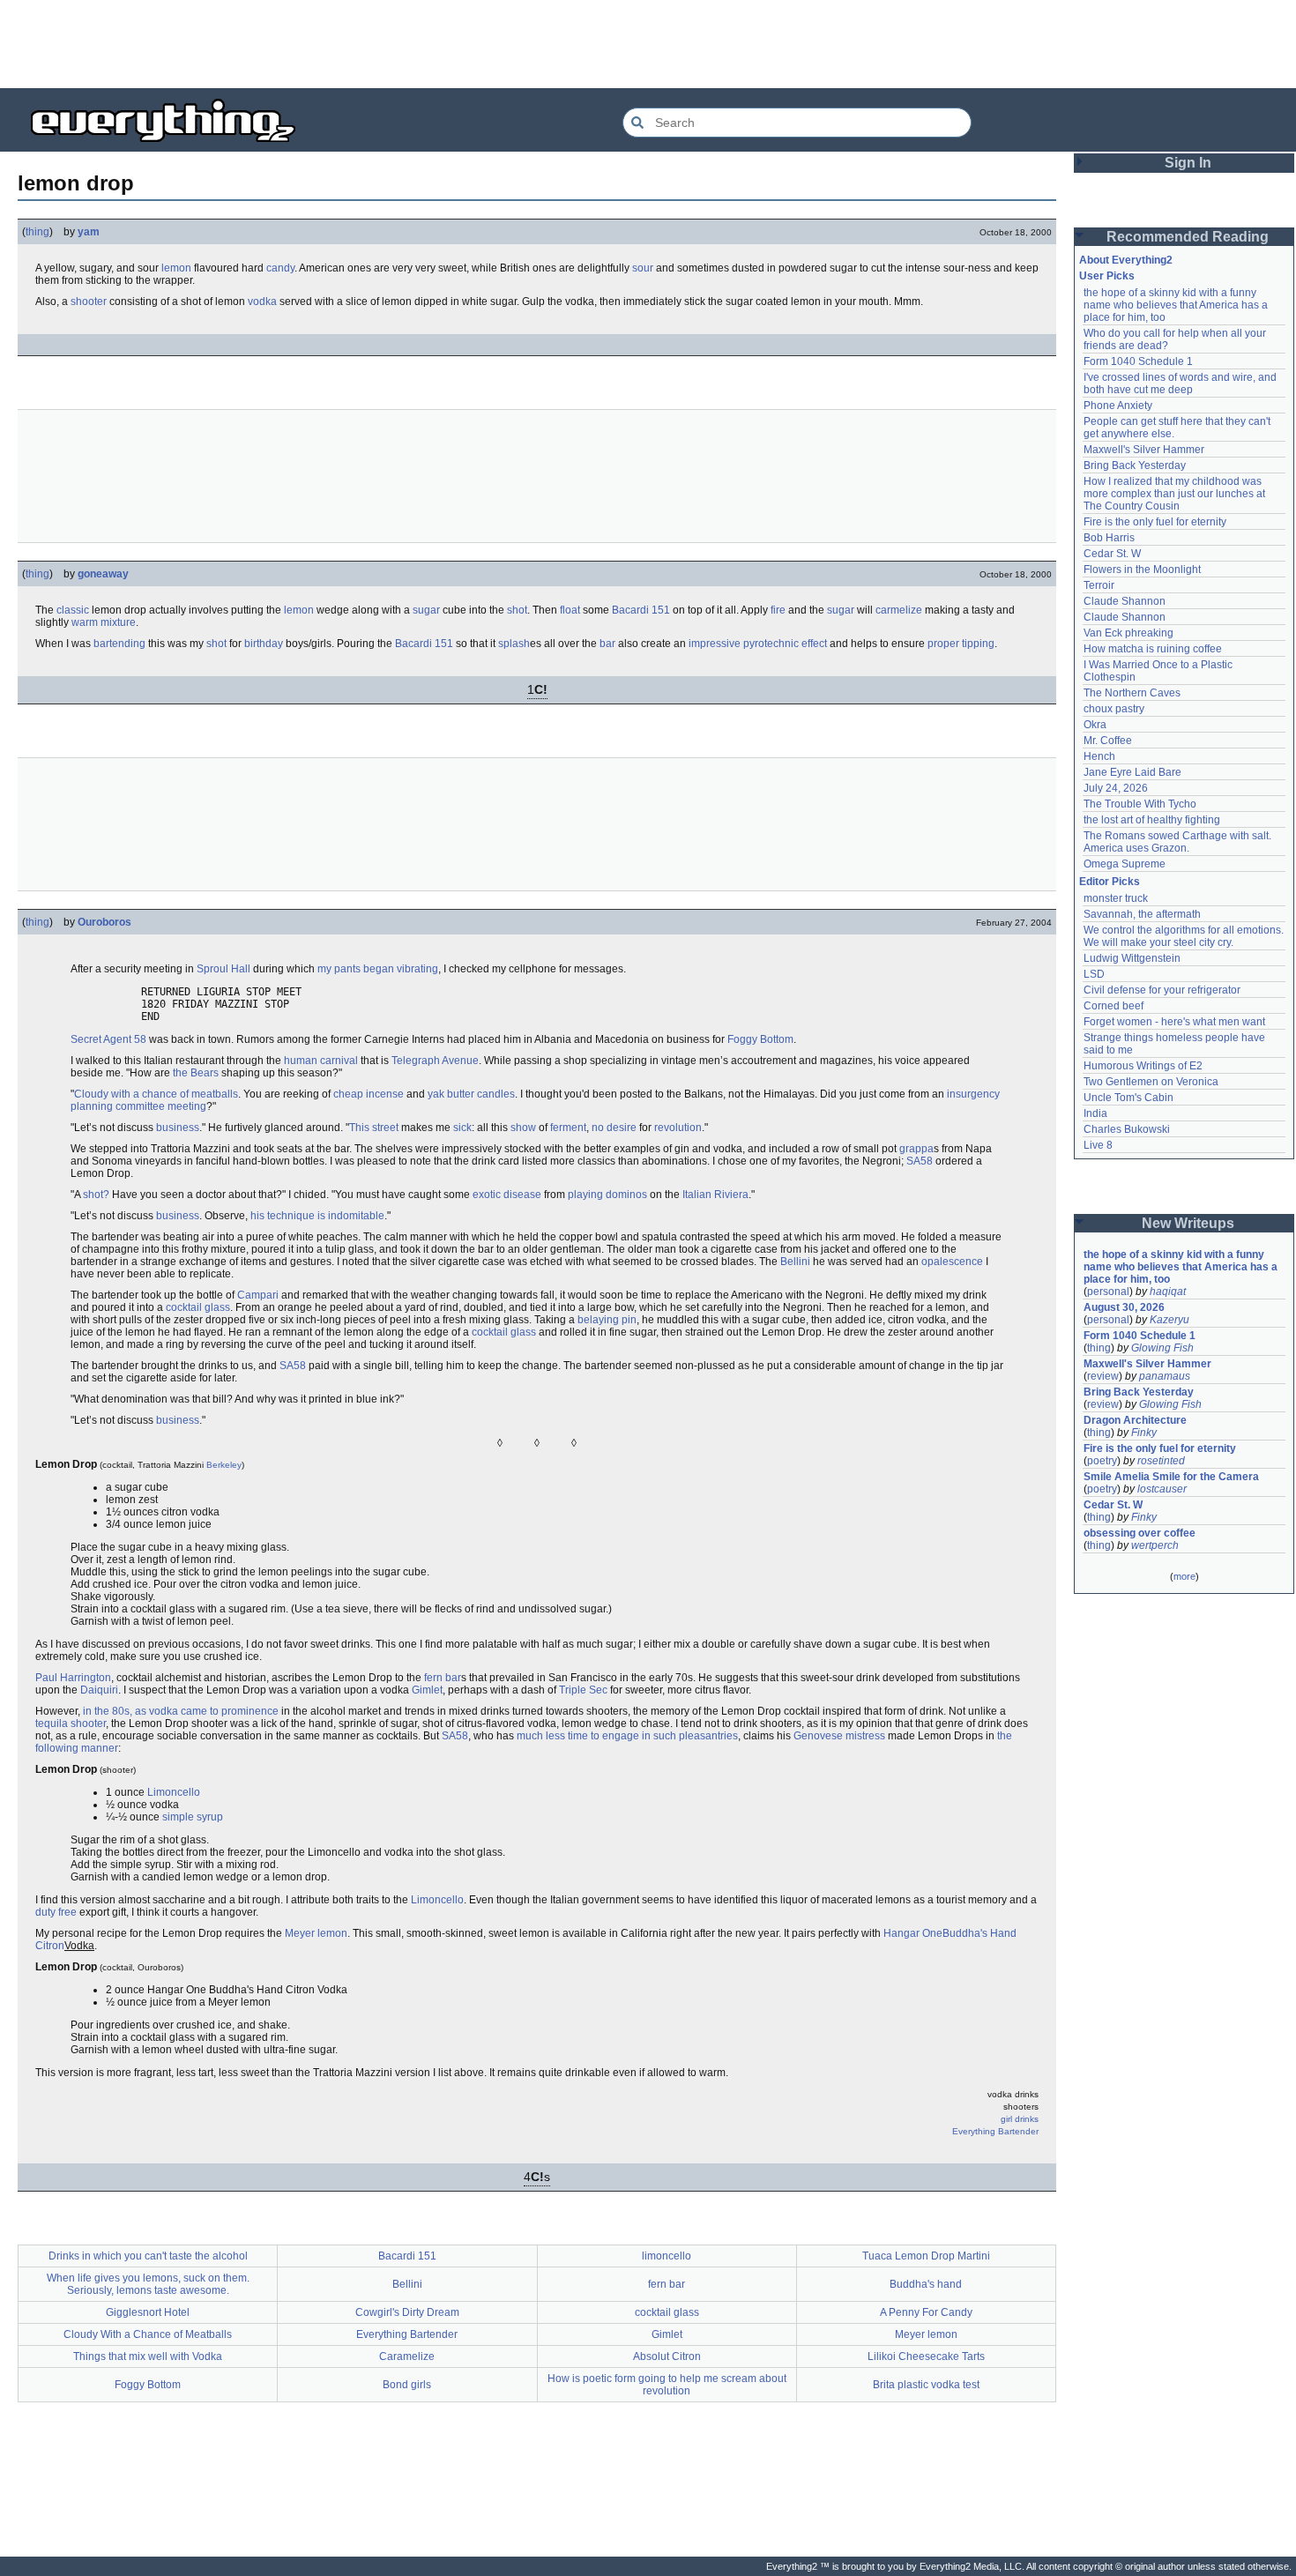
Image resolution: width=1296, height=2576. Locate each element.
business (178, 1128)
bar (607, 644)
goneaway (103, 574)
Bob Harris (1109, 538)
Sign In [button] (1188, 163)
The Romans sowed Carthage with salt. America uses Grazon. (1178, 842)
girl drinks (1020, 2119)
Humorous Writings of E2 (1143, 1066)
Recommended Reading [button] (1188, 237)
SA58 (920, 1161)
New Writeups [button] (1188, 1223)
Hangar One (913, 1933)
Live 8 (1098, 1145)
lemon (176, 268)
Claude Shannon (1125, 601)
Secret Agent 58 (108, 1039)
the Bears (196, 1073)
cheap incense (369, 1094)
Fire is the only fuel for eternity (1155, 522)
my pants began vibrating (378, 969)
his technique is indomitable (317, 1216)
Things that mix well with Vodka (148, 2356)
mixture (118, 622)
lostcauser (1162, 1489)
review (1103, 1376)
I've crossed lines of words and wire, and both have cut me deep (1181, 383)
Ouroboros (104, 922)
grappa (916, 1149)
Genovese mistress (839, 1736)
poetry (1102, 1461)
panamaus (1165, 1376)
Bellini (795, 1262)
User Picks (1107, 276)
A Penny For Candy (926, 2312)
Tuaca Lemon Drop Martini (926, 2256)
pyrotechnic (771, 644)
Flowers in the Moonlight (1142, 570)
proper (943, 644)
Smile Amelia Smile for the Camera (1171, 1477)
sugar (426, 610)
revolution (678, 1128)
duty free (56, 1912)
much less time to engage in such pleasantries (627, 1736)
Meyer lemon (316, 1933)
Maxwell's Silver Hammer (1144, 450)
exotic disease (507, 1195)
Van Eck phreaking (1128, 633)
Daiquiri (99, 1690)
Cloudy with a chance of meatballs (156, 1094)
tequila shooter (71, 1724)
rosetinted (1161, 1461)
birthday (264, 644)
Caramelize (407, 2356)
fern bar (443, 1678)
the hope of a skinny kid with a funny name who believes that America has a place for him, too (1177, 305)
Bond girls (407, 2385)
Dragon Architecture (1135, 1420)
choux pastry (1114, 709)
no (598, 1128)
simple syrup (193, 1817)
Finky (1144, 1433)
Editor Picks (1110, 882)
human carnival (321, 1061)
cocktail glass (198, 1307)
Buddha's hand (926, 2284)
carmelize (899, 610)
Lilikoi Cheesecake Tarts (926, 2356)
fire (778, 610)
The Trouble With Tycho (1140, 804)
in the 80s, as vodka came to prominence (181, 1711)
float (570, 610)
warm (85, 622)
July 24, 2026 (1116, 788)
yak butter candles (471, 1094)
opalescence (952, 1262)
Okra (1095, 725)
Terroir (1099, 585)
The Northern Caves (1132, 693)
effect (814, 644)
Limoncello (174, 1792)
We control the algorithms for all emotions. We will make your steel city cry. (1185, 936)
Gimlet (427, 1690)
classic (73, 610)
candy (280, 268)
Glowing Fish (1162, 1348)
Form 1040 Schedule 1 (1138, 361)
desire (622, 1128)
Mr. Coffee (1108, 741)
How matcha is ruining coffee (1153, 649)
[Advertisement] (648, 44)
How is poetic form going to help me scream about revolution (667, 2385)
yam (89, 232)
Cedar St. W (1112, 554)
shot (517, 610)
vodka (262, 302)
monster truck (1116, 898)
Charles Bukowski (1127, 1129)
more (1184, 1576)
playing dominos (607, 1195)
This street (374, 1128)
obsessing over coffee (1140, 1533)
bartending (119, 644)
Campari (258, 1295)
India (1095, 1113)
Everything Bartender (995, 2131)
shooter (89, 302)
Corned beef (1114, 1006)
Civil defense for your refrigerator (1162, 990)
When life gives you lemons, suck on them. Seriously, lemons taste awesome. (148, 2284)
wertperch (1155, 1545)
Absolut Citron (667, 2356)
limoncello (667, 2256)
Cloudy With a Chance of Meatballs (148, 2334)
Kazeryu (1169, 1320)
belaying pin (607, 1320)
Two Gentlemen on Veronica (1151, 1082)
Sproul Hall (223, 969)
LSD (1094, 974)
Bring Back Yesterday (1135, 465)
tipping (978, 644)
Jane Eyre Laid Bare (1132, 772)
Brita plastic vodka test (926, 2385)
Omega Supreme (1125, 864)
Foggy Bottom (760, 1039)
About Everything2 (1126, 260)
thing (37, 232)
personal (1108, 1292)
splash (514, 644)
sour (643, 268)
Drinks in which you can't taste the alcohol (148, 2256)
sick (462, 1128)
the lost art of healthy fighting (1152, 820)
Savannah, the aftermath (1142, 914)
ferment (568, 1128)
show (523, 1128)
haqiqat (1168, 1292)
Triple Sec (583, 1690)
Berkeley (224, 1465)
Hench (1099, 756)
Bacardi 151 (641, 610)
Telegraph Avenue (435, 1061)
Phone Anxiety (1118, 406)
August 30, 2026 (1124, 1307)
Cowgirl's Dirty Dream (407, 2312)
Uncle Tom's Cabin (1128, 1098)
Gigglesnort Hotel (148, 2312)
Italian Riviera (715, 1195)
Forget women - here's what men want (1174, 1022)
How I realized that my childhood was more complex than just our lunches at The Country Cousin (1176, 494)
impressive (715, 644)
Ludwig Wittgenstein (1132, 958)
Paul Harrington (73, 1678)
